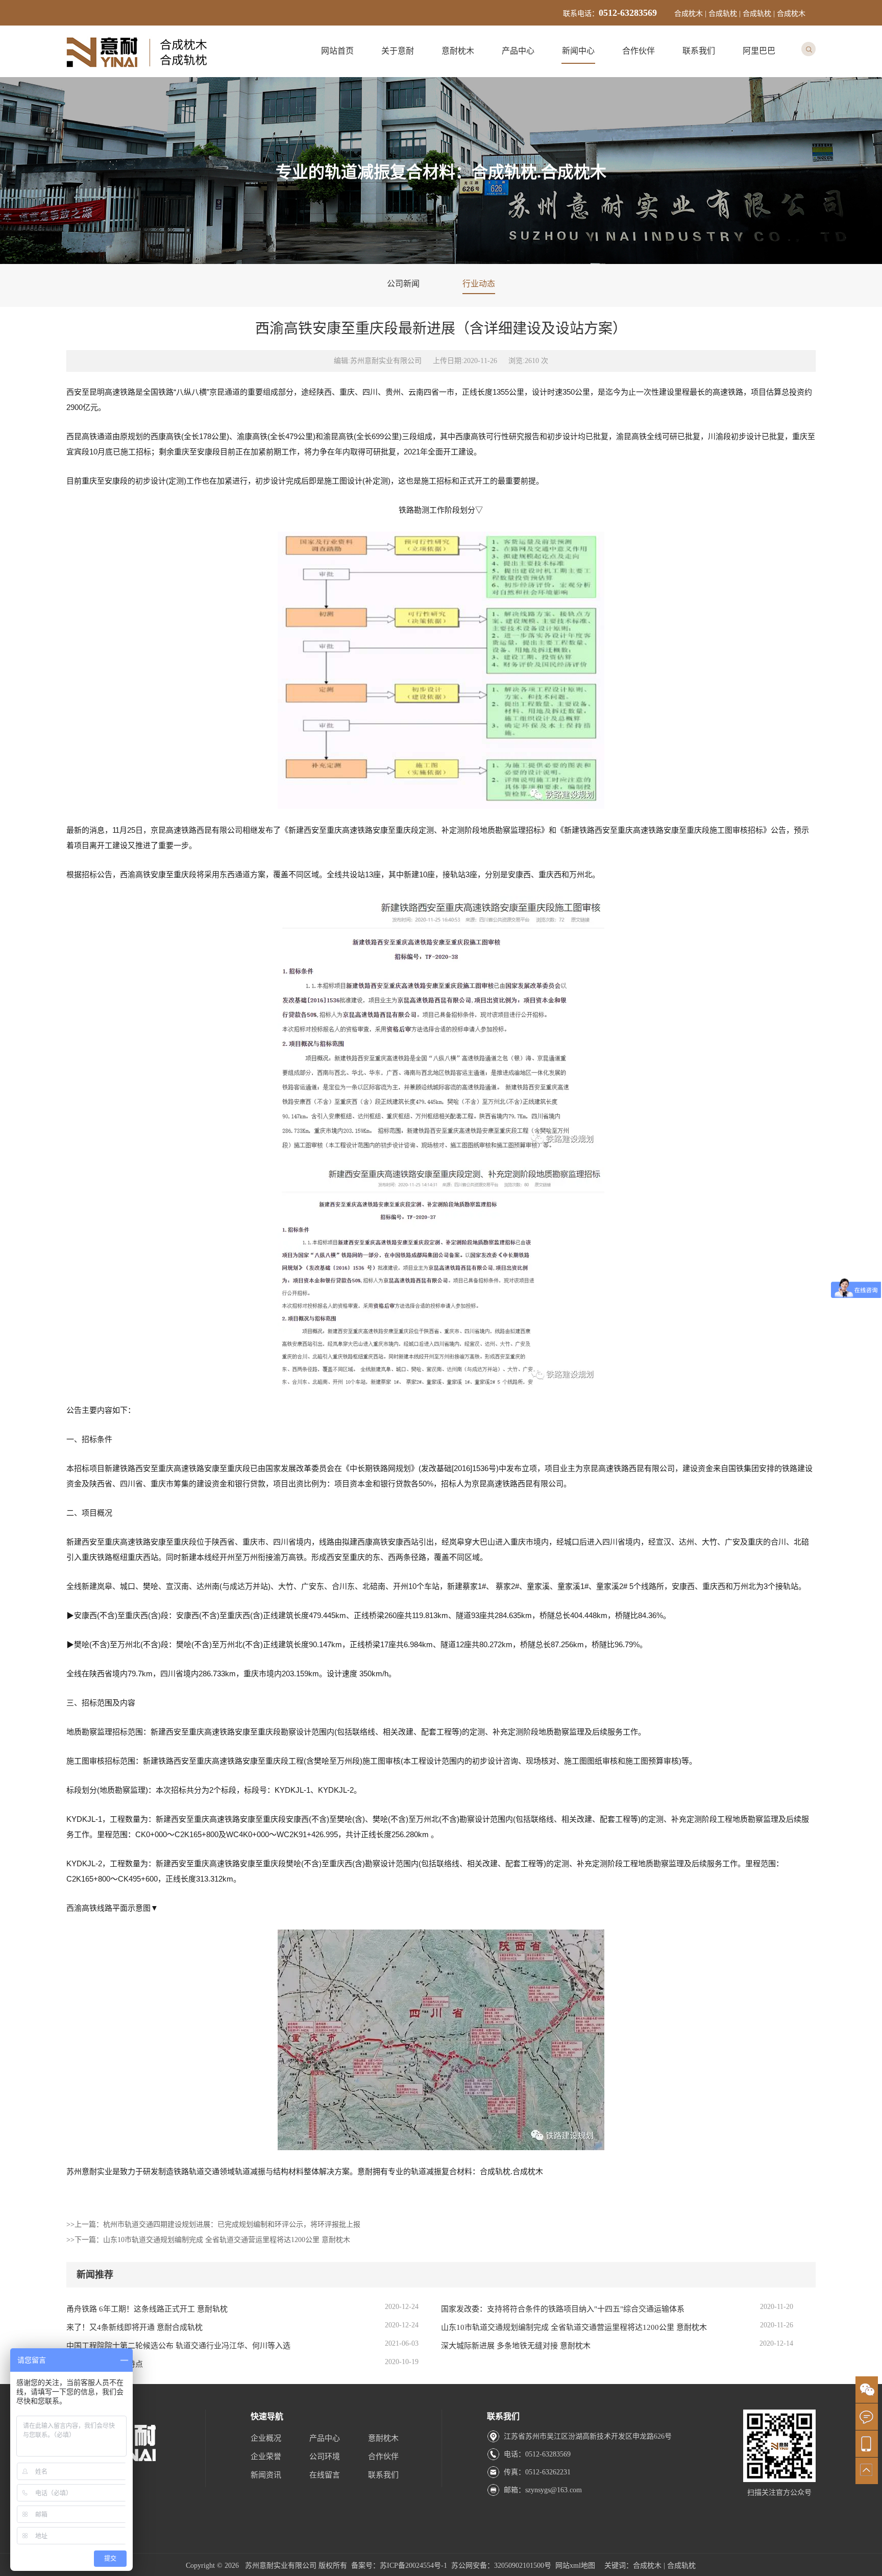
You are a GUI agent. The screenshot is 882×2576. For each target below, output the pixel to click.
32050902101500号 (523, 2566)
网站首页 (337, 51)
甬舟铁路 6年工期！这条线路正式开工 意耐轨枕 (147, 2309)
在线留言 (325, 2475)
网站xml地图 (575, 2566)
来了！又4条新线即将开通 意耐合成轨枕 (134, 2327)
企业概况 (266, 2438)
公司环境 (325, 2457)
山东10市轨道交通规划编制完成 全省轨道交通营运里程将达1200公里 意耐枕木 (227, 2240)
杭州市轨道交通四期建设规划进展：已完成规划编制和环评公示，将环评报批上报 (232, 2224)
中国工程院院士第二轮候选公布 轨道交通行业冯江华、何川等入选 (178, 2346)
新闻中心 (578, 51)
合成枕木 (647, 2566)
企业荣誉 (266, 2457)
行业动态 (479, 284)
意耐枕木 (458, 51)
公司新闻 (403, 284)
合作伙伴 (639, 51)
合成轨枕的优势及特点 (105, 2364)
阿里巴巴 (759, 51)
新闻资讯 (266, 2475)
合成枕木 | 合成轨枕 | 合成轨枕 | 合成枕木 (740, 14)
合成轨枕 (681, 2566)
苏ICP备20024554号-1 (413, 2566)
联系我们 (699, 51)
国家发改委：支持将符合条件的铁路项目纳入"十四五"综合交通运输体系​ (563, 2309)
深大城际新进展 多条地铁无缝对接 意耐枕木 (516, 2346)
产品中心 (518, 51)
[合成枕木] (138, 70)
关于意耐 (398, 51)
